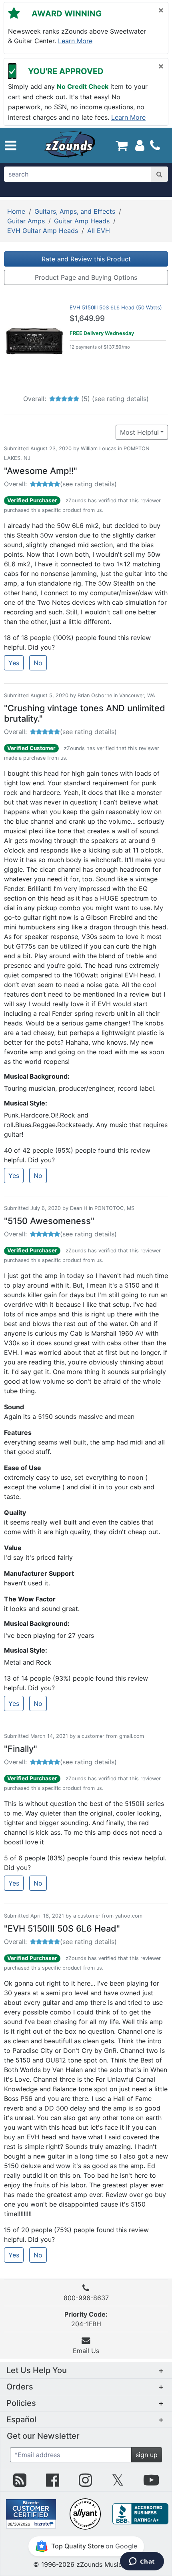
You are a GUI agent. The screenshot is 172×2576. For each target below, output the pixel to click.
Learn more (75, 41)
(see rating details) (120, 399)
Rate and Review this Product (86, 259)
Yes (14, 663)
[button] (11, 145)
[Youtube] (151, 2483)
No (38, 663)
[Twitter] (118, 2483)
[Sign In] (140, 145)
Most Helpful (139, 432)
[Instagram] (85, 2483)
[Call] (155, 145)
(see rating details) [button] (88, 484)
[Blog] (20, 2483)
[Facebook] (53, 2483)
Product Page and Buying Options (86, 277)
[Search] (159, 174)
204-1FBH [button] (86, 2319)
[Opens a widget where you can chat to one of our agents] (142, 2562)
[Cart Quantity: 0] (121, 145)
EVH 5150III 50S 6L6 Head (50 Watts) (116, 307)
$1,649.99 (87, 318)
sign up (147, 2455)
